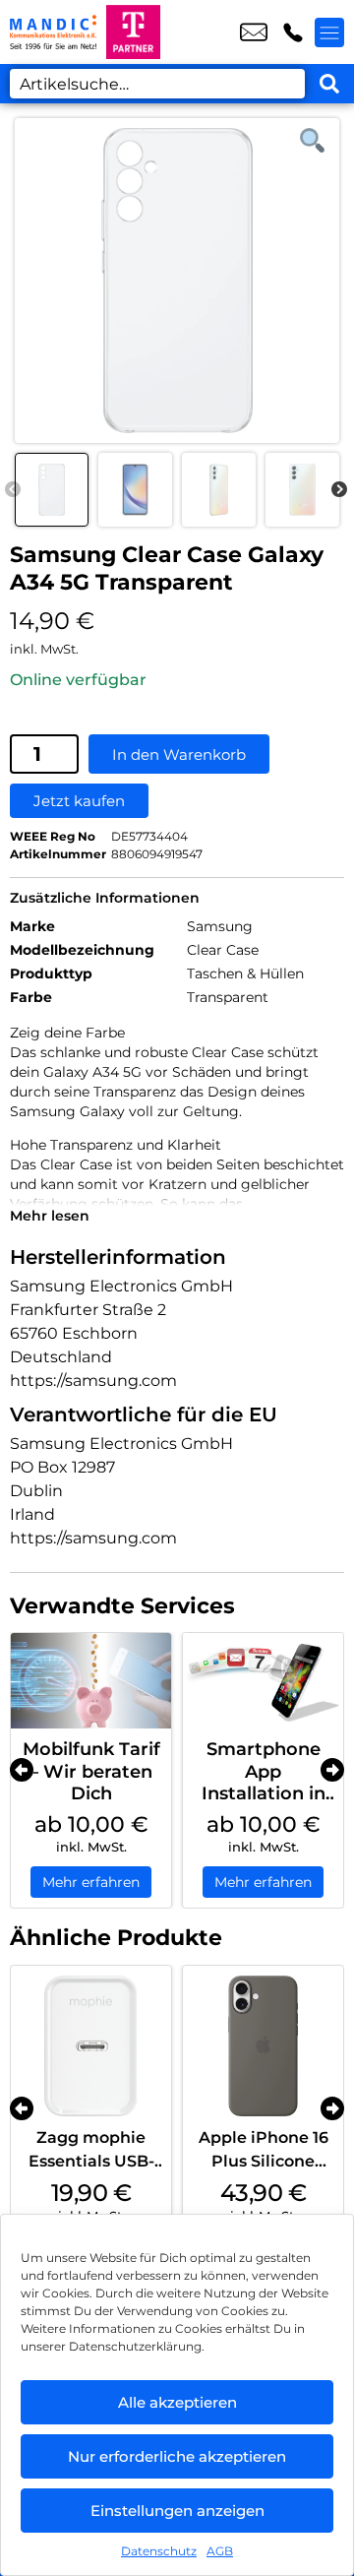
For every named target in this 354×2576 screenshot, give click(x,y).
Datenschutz (159, 2551)
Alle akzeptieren (177, 2402)
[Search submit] (329, 84)
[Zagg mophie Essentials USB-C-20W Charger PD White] (91, 2046)
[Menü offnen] (329, 32)
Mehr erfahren (91, 1882)
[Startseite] (53, 32)
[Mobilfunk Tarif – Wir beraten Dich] (91, 1681)
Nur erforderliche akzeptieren (177, 2456)
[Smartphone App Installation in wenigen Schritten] (263, 1681)
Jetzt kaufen (79, 801)
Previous (13, 490)
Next (339, 490)
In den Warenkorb (179, 754)
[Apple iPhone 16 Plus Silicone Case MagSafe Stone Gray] (263, 2046)
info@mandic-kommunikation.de (254, 32)
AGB (220, 2551)
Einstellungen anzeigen (177, 2511)
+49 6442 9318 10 (293, 32)
